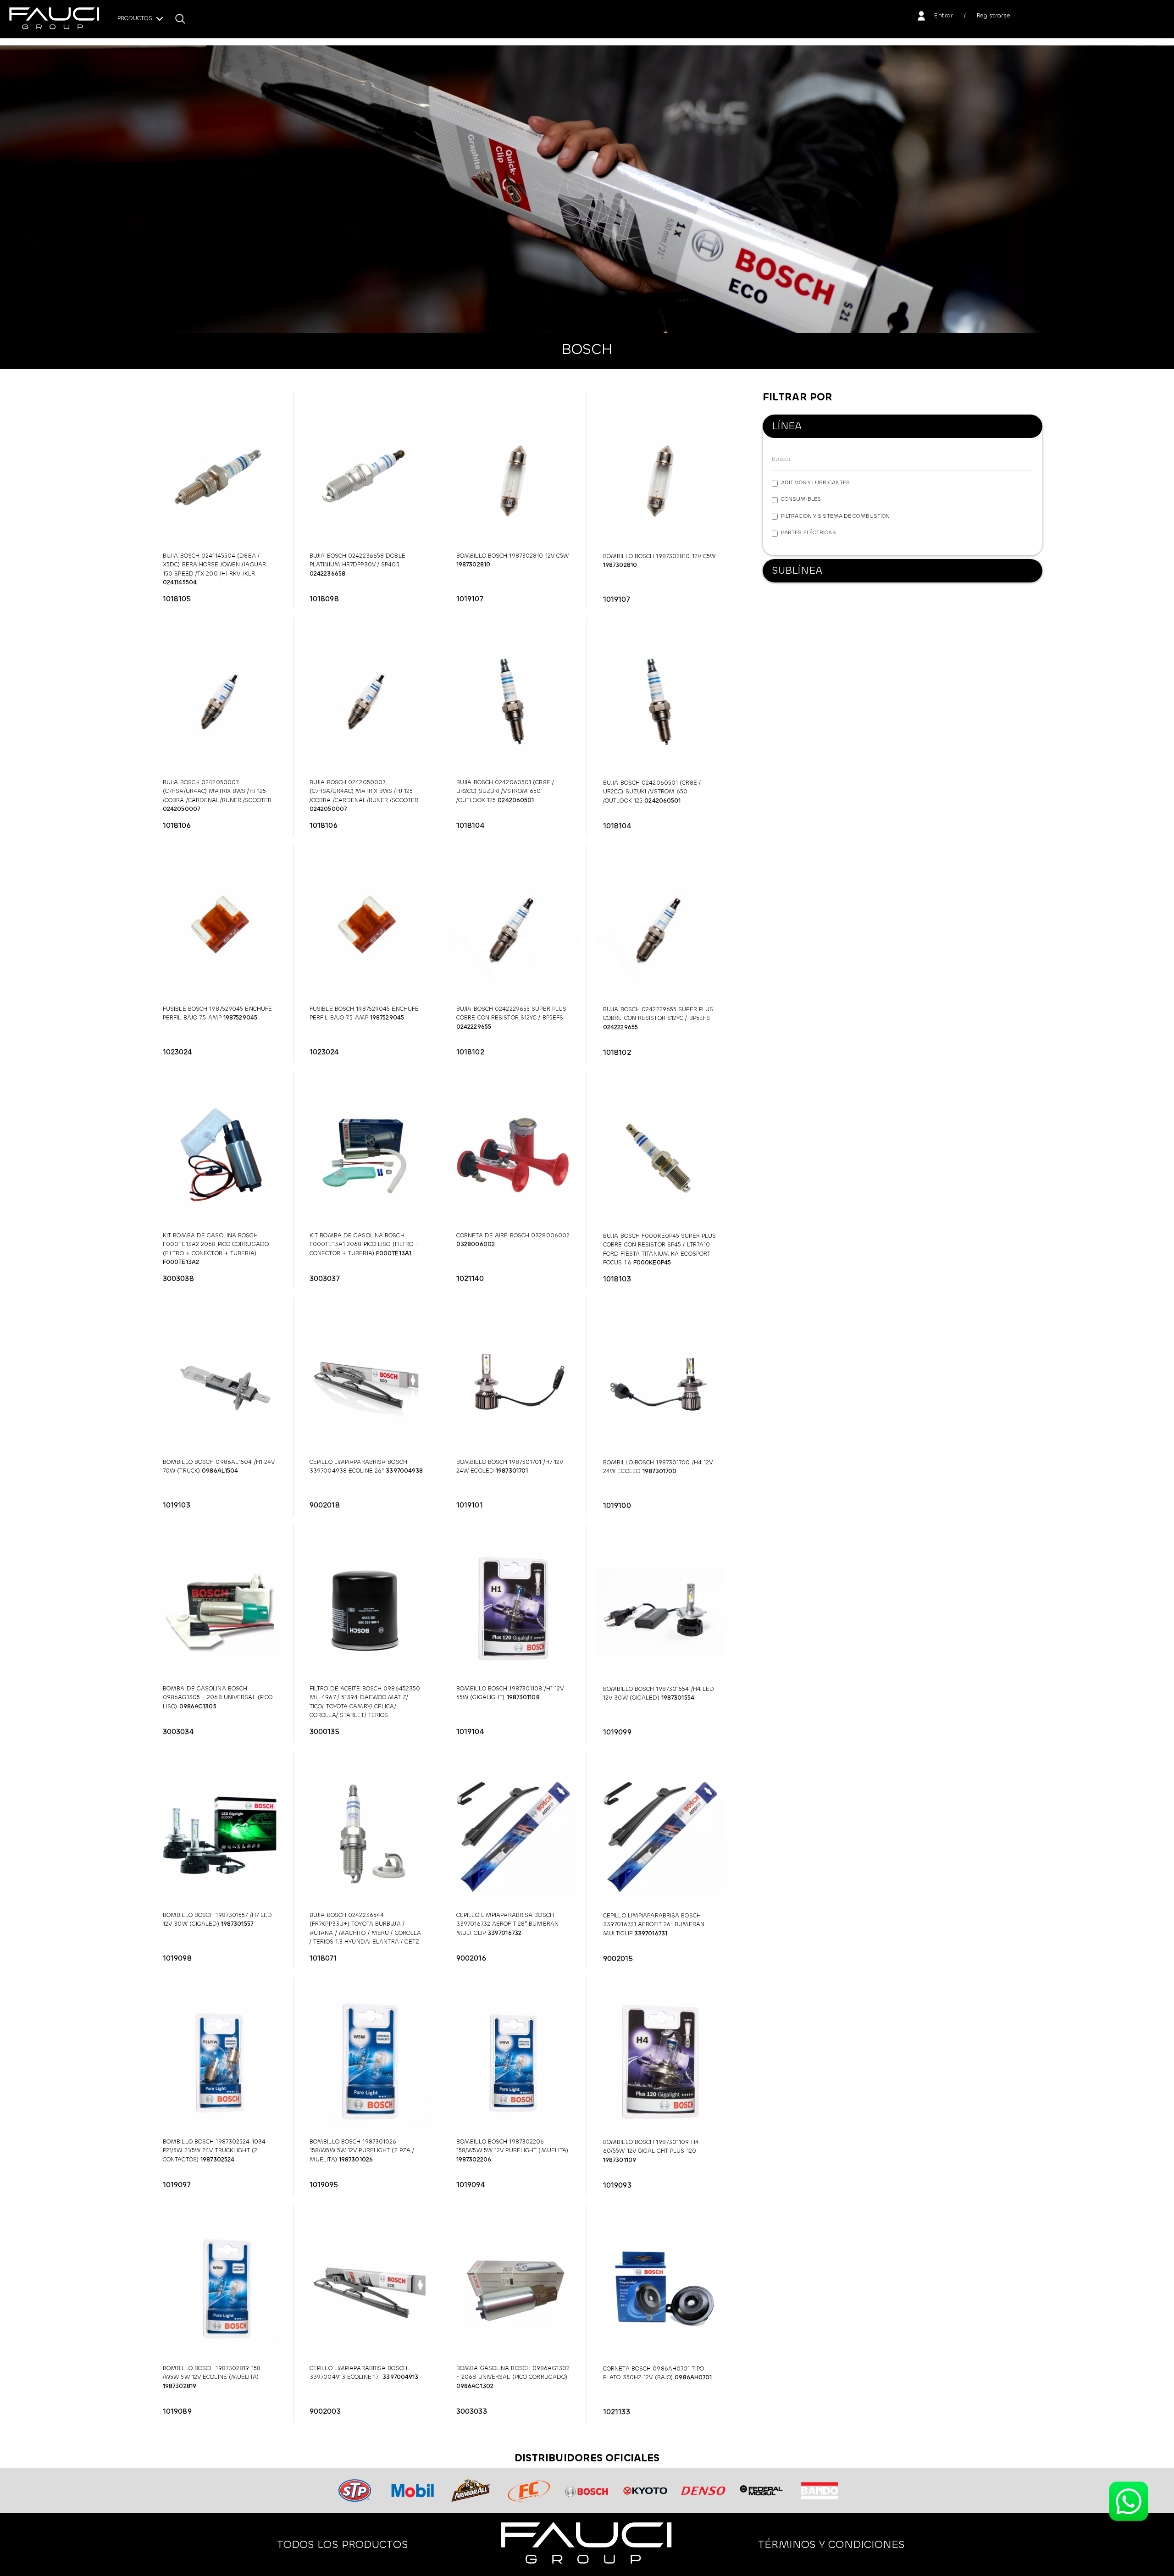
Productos (136, 19)
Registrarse (994, 15)
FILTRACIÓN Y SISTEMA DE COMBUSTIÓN (835, 516)
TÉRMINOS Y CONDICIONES (831, 2544)
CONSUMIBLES (801, 499)
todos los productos (343, 2544)
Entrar (944, 15)
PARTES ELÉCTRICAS (809, 532)
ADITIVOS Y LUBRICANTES (815, 482)
